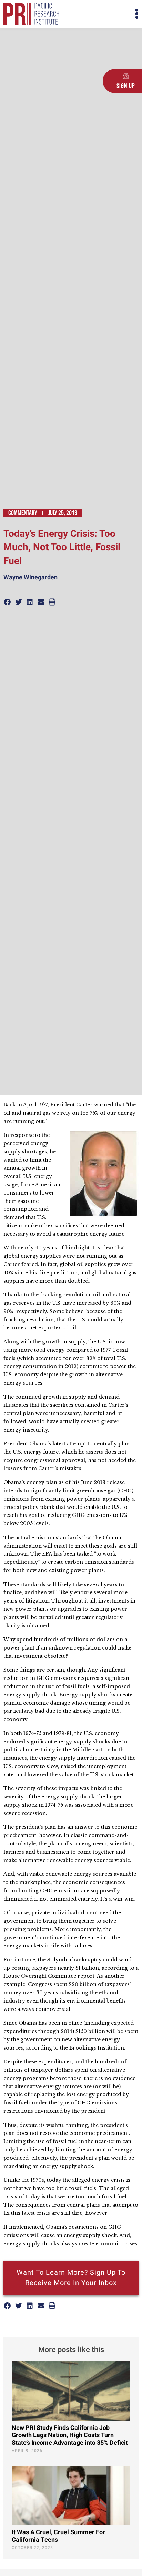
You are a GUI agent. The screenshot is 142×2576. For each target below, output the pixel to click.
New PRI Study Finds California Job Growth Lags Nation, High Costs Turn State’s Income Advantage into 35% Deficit (70, 2435)
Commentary (23, 513)
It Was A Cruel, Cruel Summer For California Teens (58, 2536)
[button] (105, 14)
